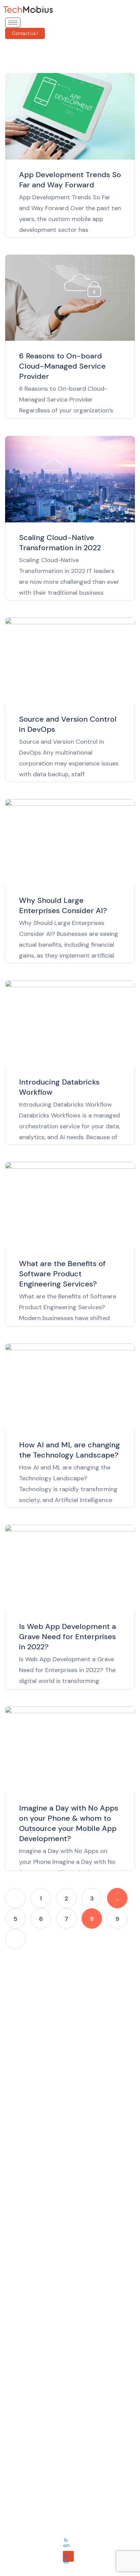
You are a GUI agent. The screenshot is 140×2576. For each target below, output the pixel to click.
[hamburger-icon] (13, 23)
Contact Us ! (25, 33)
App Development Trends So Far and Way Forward (70, 180)
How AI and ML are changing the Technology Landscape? (69, 1450)
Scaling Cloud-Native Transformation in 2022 (60, 543)
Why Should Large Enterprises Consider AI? (63, 905)
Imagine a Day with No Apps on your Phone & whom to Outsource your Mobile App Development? (69, 1823)
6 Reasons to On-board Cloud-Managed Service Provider (62, 366)
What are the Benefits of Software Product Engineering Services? (62, 1274)
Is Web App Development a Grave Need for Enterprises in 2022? (67, 1637)
